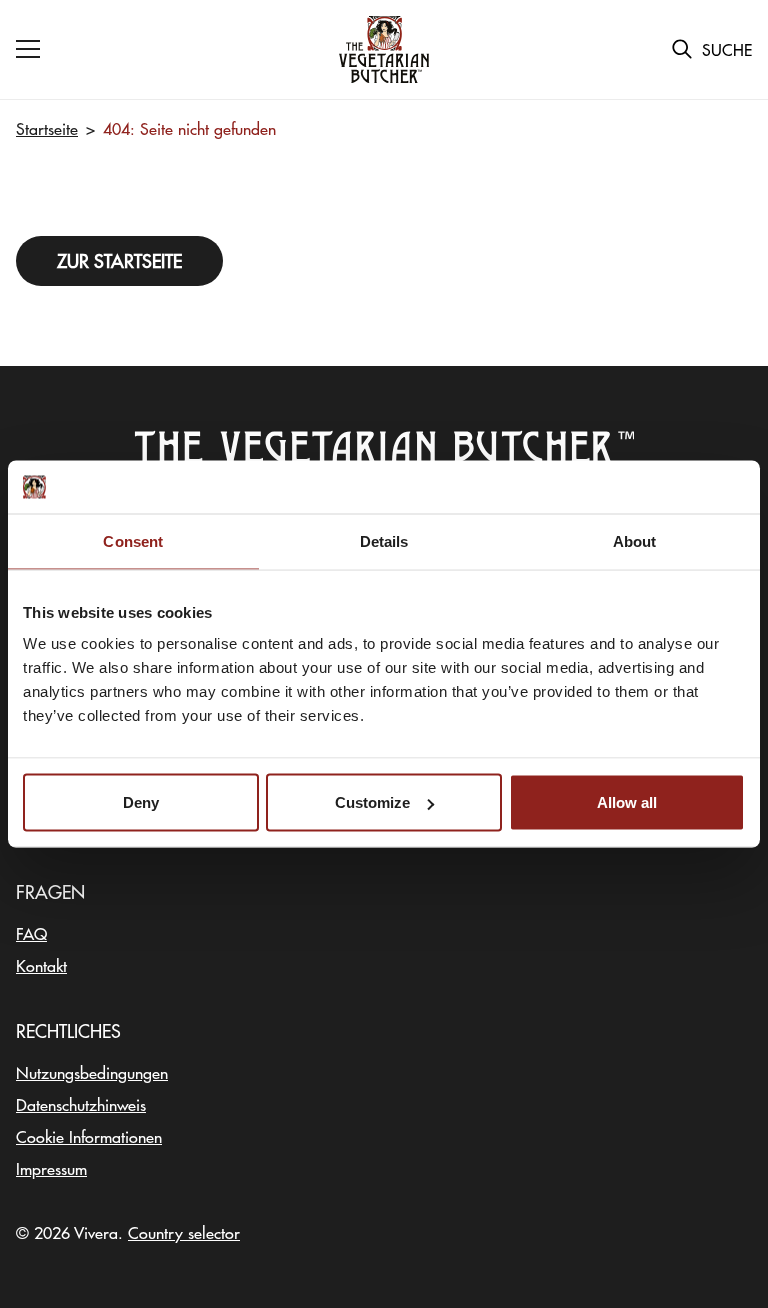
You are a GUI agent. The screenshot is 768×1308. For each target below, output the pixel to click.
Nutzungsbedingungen (92, 1072)
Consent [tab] (133, 540)
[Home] (384, 50)
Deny (141, 802)
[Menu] (28, 49)
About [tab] (635, 540)
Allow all (627, 802)
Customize (372, 802)
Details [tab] (384, 540)
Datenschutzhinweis (81, 1104)
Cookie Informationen (89, 1136)
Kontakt (41, 965)
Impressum (51, 1168)
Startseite (47, 128)
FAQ (31, 933)
